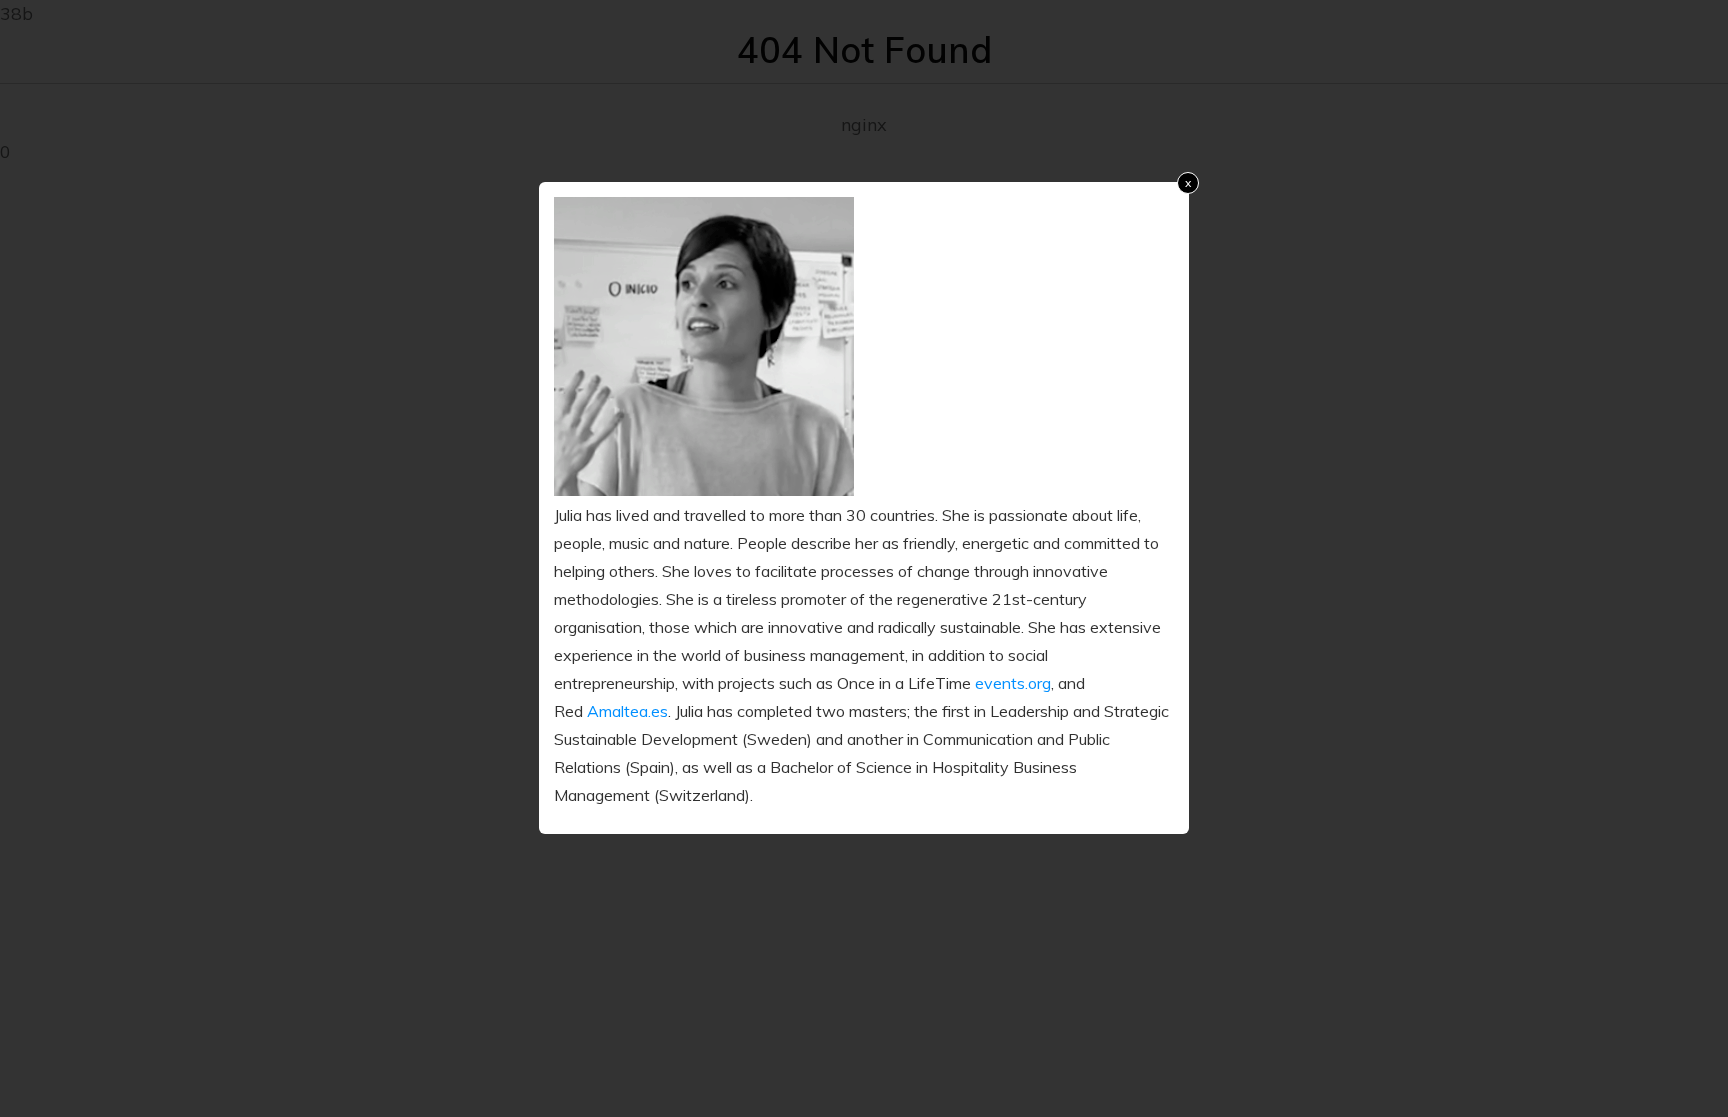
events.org (1013, 683)
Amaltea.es (627, 711)
